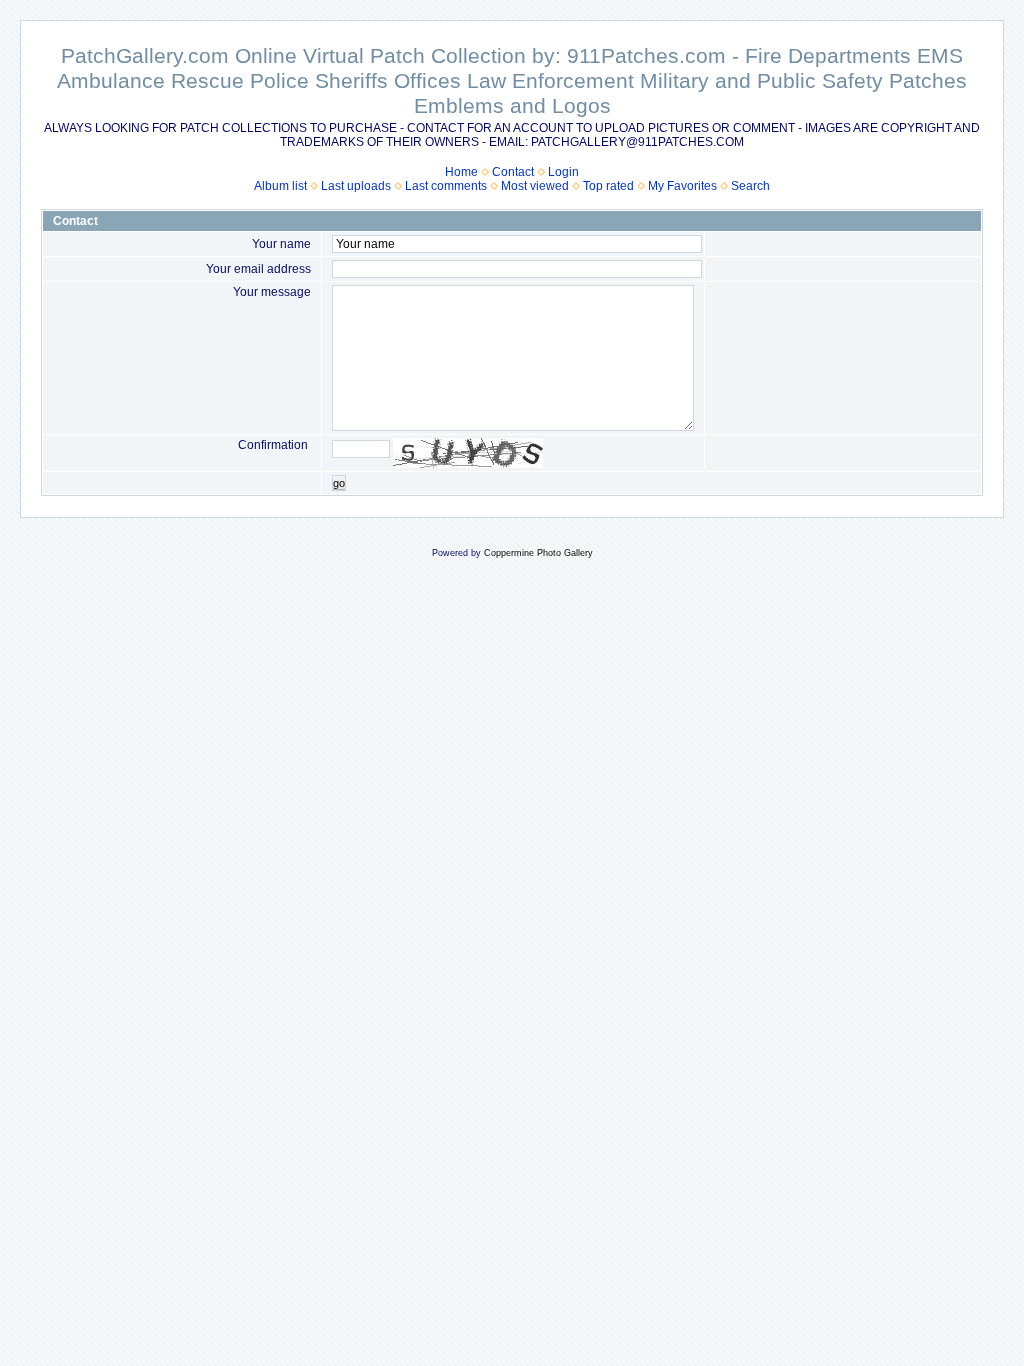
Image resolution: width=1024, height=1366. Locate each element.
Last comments (446, 186)
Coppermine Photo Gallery (538, 553)
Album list (280, 186)
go (339, 483)
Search (750, 186)
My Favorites (682, 186)
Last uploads (356, 186)
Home (461, 172)
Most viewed (535, 186)
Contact (513, 172)
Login (563, 172)
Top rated (608, 186)
